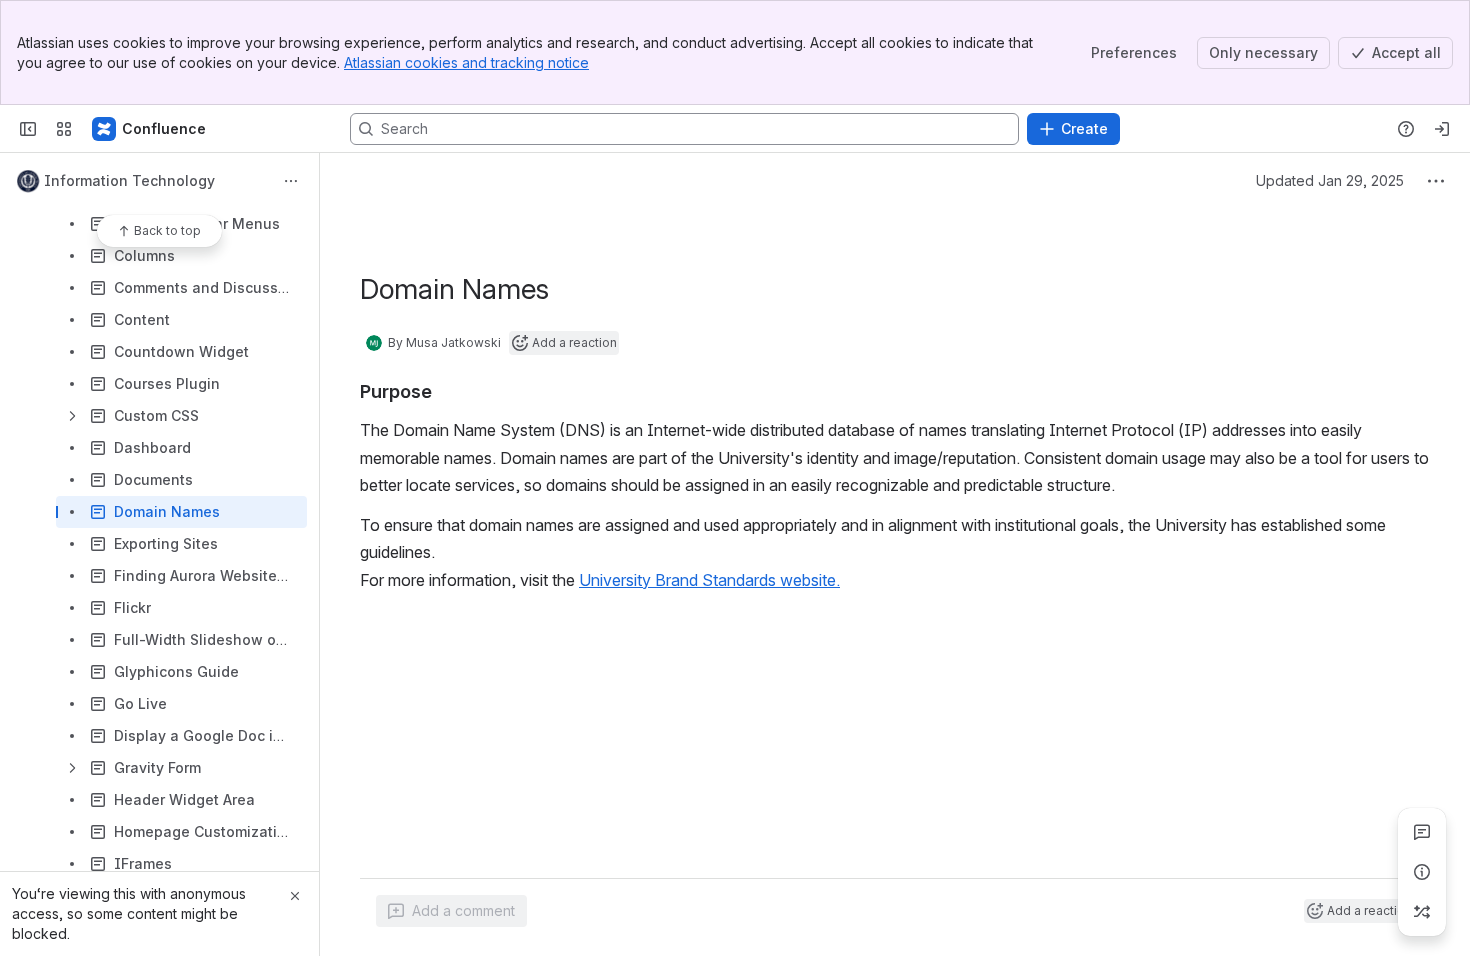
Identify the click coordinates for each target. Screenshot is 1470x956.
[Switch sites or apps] (64, 129)
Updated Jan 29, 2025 (1330, 180)
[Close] (295, 896)
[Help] (1406, 129)
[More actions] (291, 181)
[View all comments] (1422, 832)
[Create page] (1422, 912)
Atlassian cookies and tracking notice (466, 62)
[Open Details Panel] (1422, 872)
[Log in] (1442, 129)
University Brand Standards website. (709, 580)
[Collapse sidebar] (28, 129)
